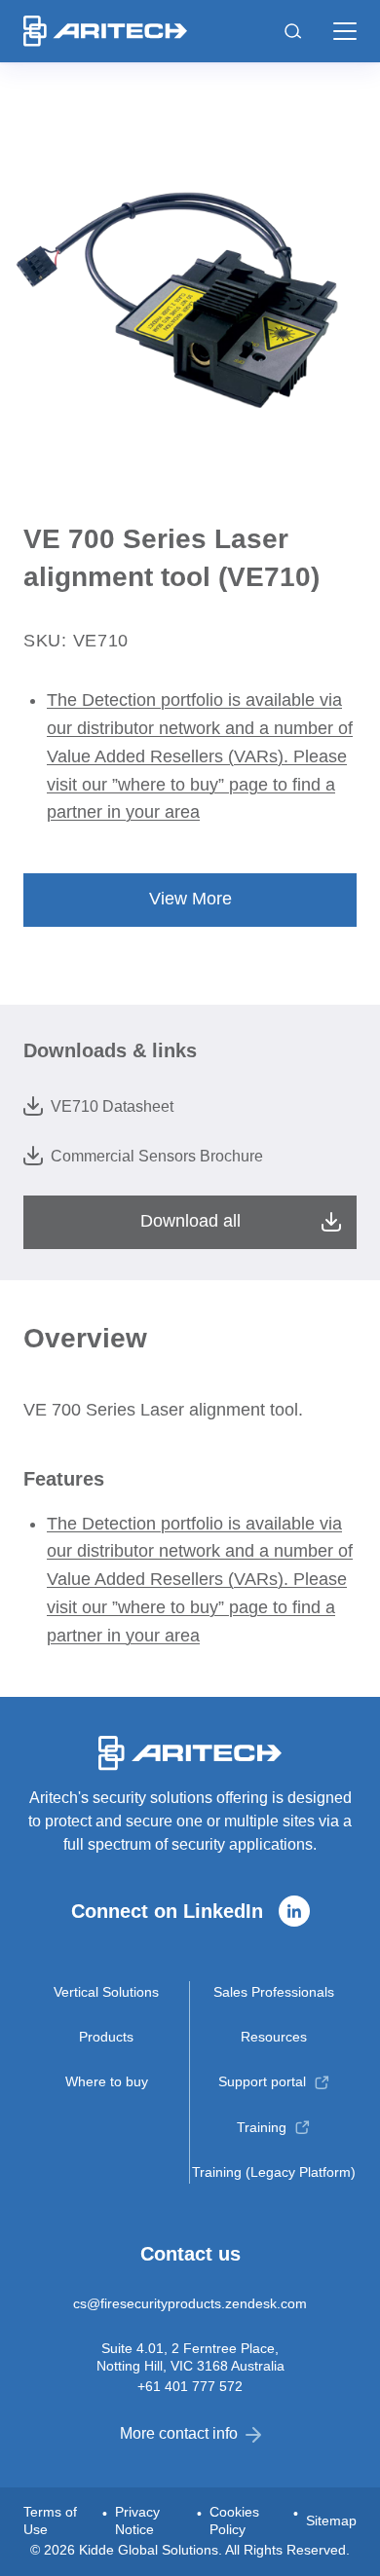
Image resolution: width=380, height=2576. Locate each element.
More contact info (179, 2433)
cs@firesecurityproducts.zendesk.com (190, 2303)
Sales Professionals (274, 1992)
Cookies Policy (234, 2521)
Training (262, 2127)
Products (106, 2037)
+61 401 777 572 (190, 2386)
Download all (190, 1221)
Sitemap (331, 2521)
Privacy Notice (137, 2521)
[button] (345, 31)
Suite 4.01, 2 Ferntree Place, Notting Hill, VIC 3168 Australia (190, 2357)
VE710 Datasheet (112, 1106)
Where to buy (107, 2081)
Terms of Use (50, 2521)
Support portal (262, 2081)
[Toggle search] (293, 31)
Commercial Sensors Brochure (157, 1156)
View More (190, 899)
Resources (274, 2037)
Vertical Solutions (106, 1992)
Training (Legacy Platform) (274, 2172)
